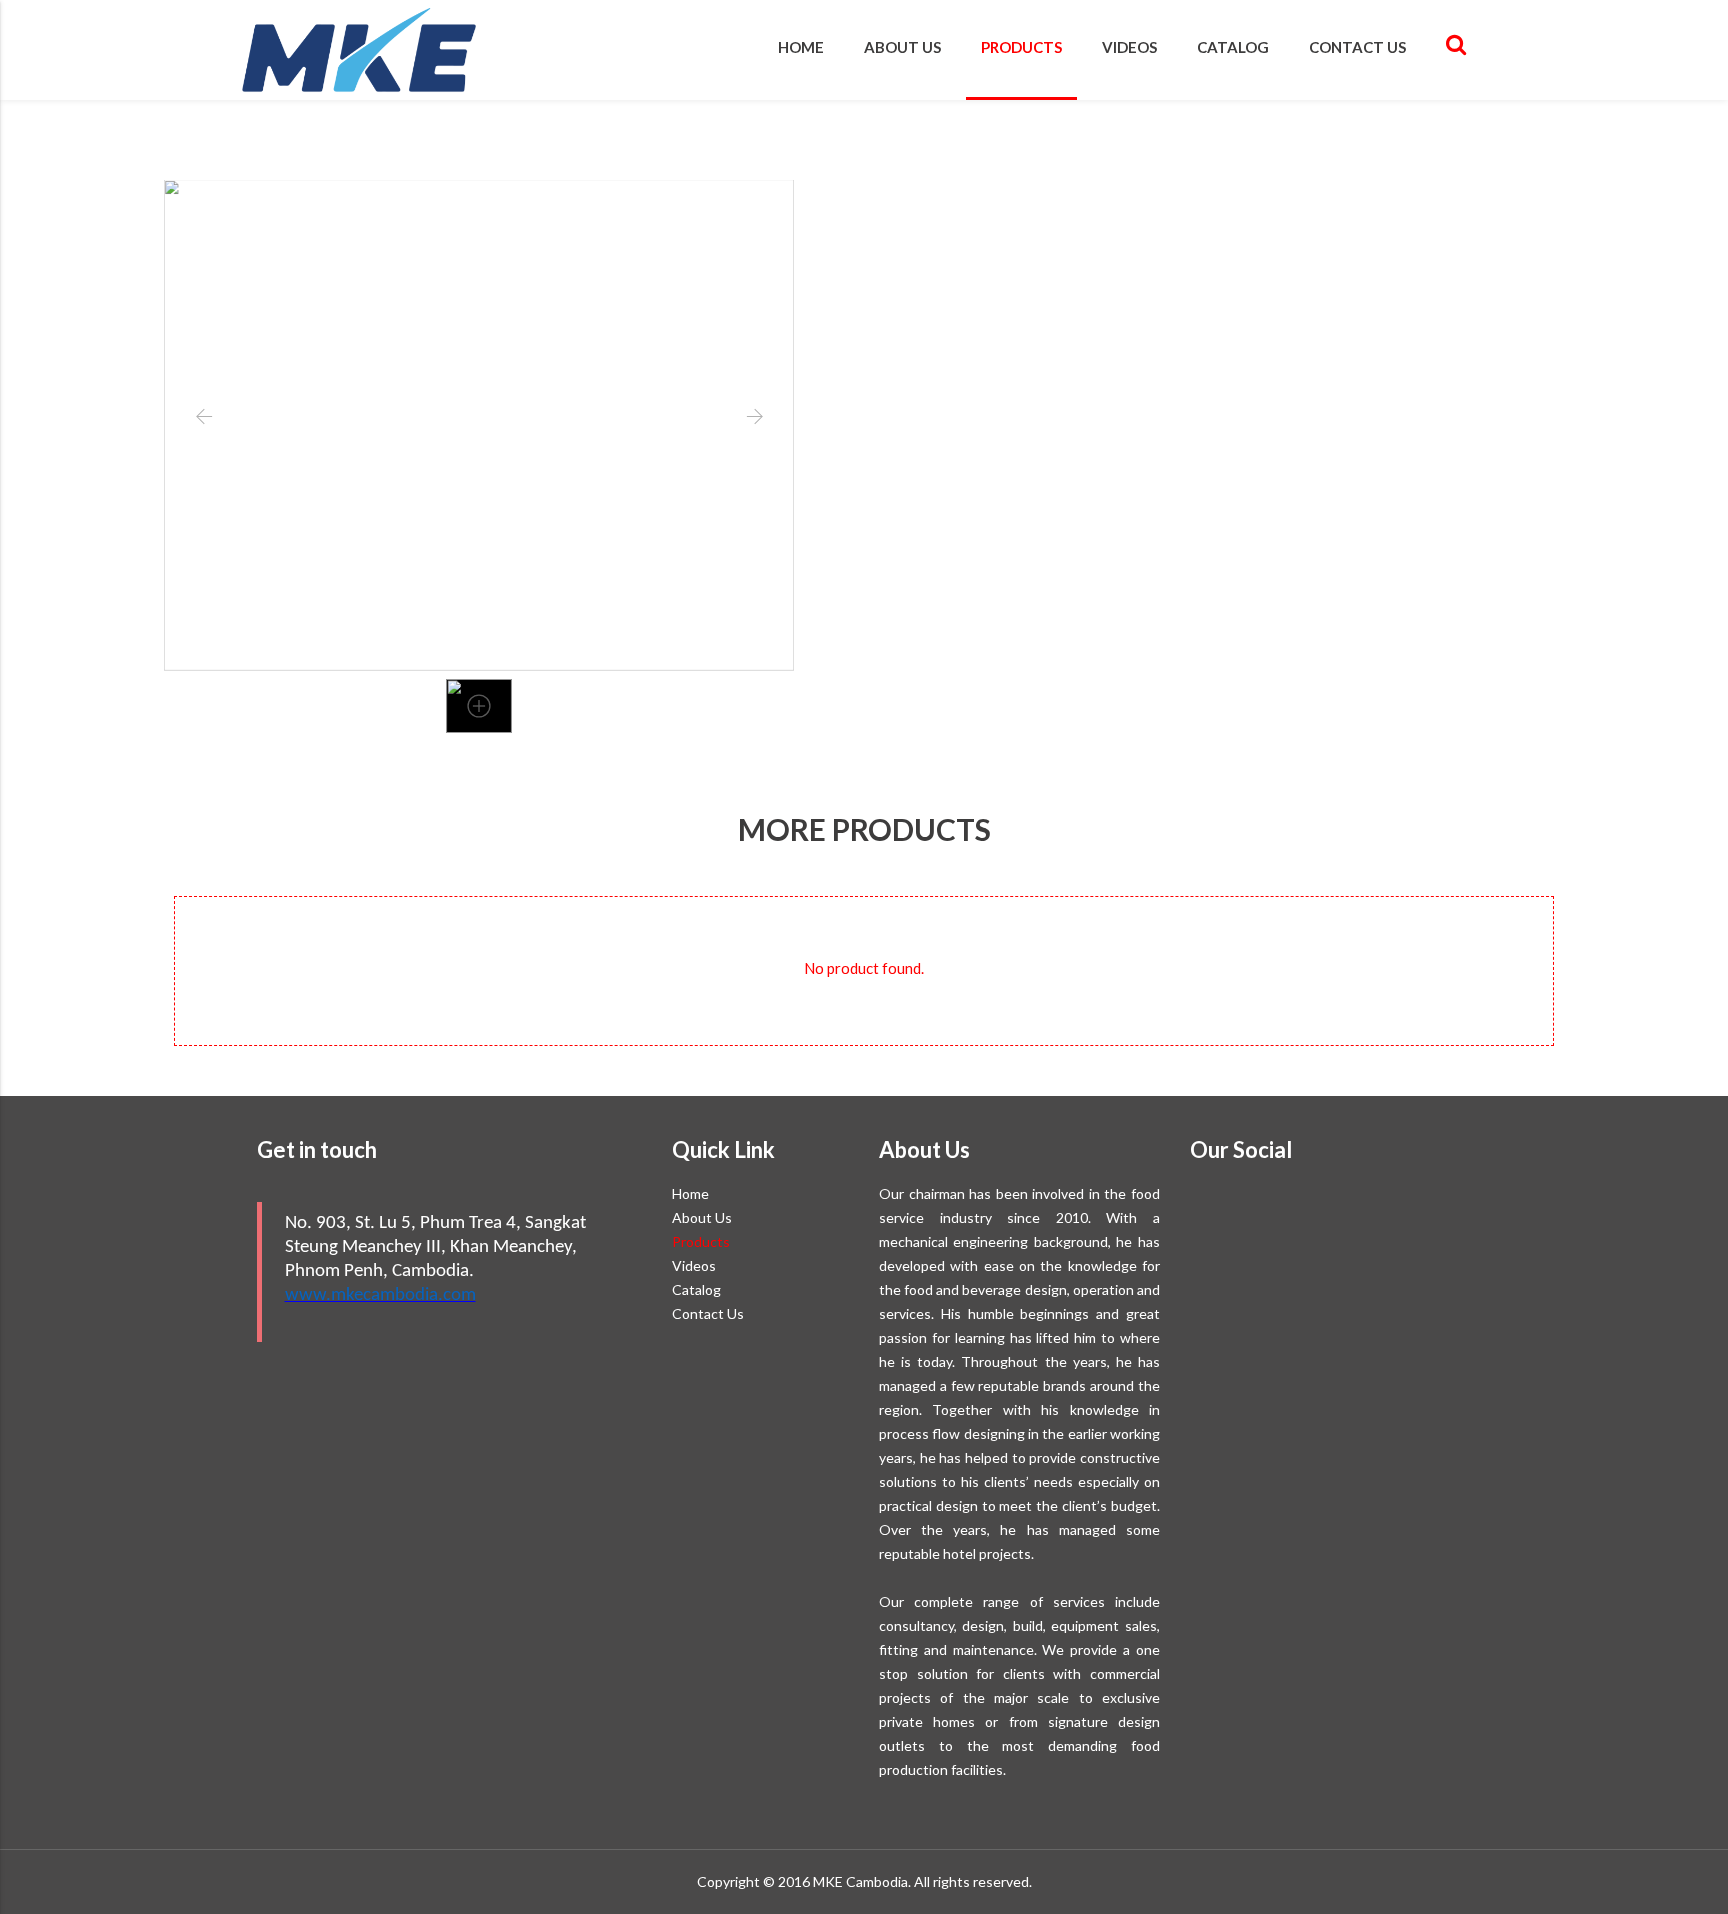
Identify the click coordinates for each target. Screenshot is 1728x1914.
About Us (902, 47)
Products (1021, 47)
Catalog (1233, 47)
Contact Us (1357, 47)
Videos (1129, 47)
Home (801, 47)
